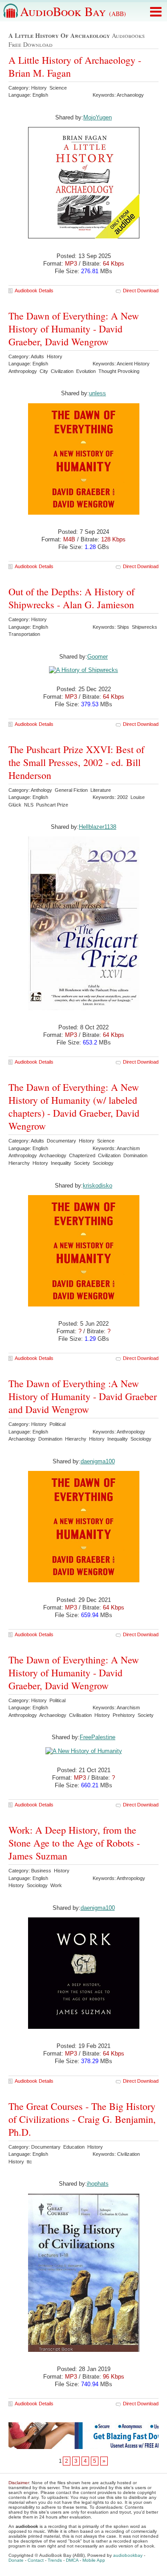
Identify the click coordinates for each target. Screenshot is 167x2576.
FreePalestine (98, 1737)
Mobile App (94, 2560)
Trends (55, 2560)
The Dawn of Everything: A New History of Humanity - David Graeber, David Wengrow (74, 329)
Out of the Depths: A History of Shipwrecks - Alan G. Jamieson (71, 598)
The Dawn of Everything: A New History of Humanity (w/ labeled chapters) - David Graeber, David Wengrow (74, 1106)
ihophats (98, 2184)
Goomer (98, 657)
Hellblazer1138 (98, 827)
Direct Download (141, 291)
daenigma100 (98, 1461)
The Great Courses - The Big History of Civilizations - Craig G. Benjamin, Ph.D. (82, 2119)
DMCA (72, 2560)
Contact (36, 2560)
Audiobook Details (34, 291)
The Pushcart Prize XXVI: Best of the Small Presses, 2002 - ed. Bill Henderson (76, 762)
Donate (16, 2560)
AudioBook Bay (73, 11)
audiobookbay (128, 2555)
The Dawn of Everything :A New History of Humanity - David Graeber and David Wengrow (83, 1396)
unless (98, 393)
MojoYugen (98, 117)
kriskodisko (98, 1186)
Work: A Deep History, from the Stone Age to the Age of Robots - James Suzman (74, 1843)
